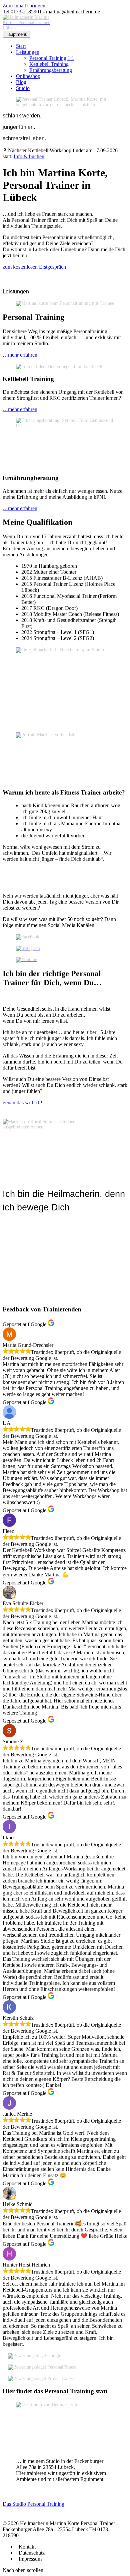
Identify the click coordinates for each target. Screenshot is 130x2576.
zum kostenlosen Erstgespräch (34, 267)
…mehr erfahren (20, 355)
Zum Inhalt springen (24, 6)
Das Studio (14, 2504)
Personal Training (46, 2504)
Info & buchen (29, 156)
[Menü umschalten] (41, 54)
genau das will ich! (22, 1102)
